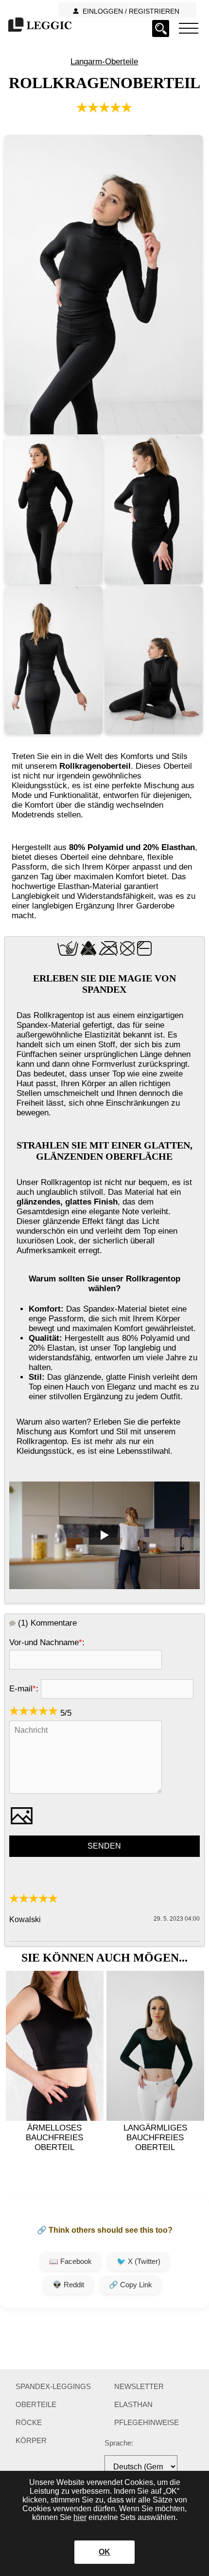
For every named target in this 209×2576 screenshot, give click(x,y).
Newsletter (139, 2386)
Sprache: (119, 2443)
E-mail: (24, 1689)
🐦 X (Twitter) (139, 2261)
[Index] (189, 28)
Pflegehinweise (147, 2422)
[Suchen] (161, 28)
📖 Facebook (70, 2261)
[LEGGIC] (39, 26)
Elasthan (133, 2404)
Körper (31, 2440)
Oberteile (36, 2404)
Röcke (29, 2422)
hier (80, 2517)
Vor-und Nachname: (47, 1642)
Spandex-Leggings (53, 2386)
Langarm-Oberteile (104, 62)
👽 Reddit (68, 2285)
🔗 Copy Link (131, 2285)
